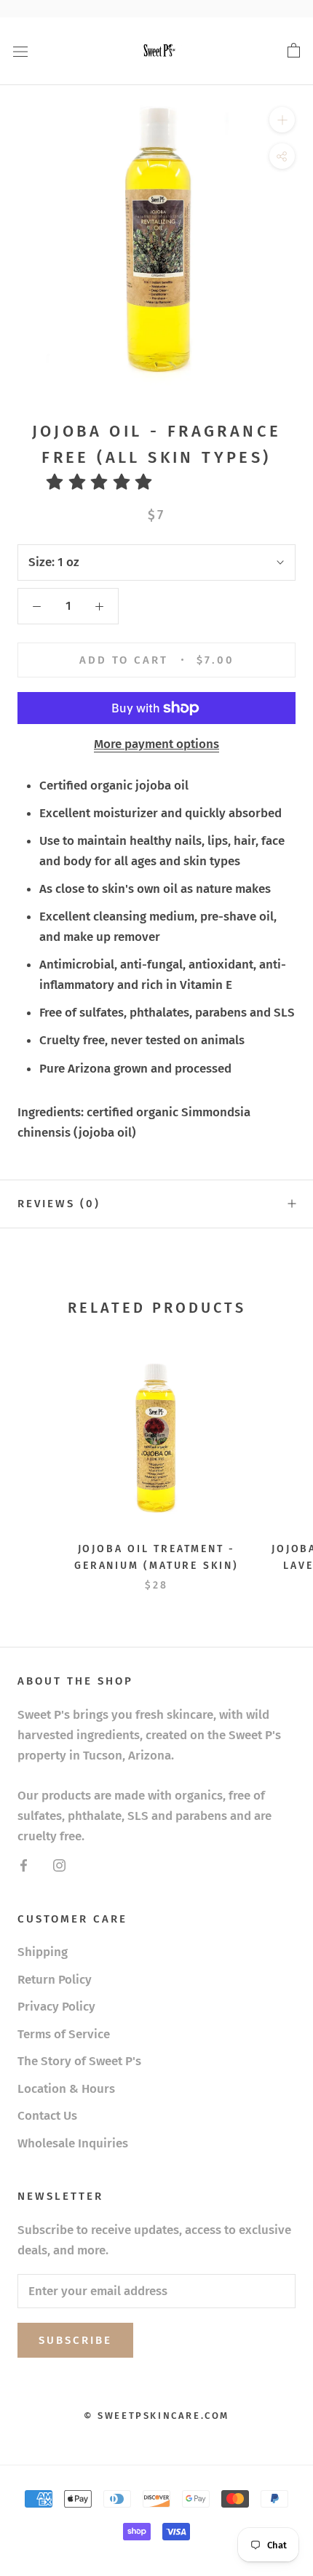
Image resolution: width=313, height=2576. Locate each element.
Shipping (43, 1952)
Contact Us (47, 2116)
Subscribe (75, 2340)
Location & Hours (66, 2089)
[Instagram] (59, 1865)
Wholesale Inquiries (73, 2143)
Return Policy (55, 1980)
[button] (104, 482)
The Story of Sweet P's (79, 2061)
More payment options (156, 744)
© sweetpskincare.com (156, 2416)
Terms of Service (64, 2034)
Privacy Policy (56, 2007)
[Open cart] (294, 51)
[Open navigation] (20, 51)
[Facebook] (24, 1865)
